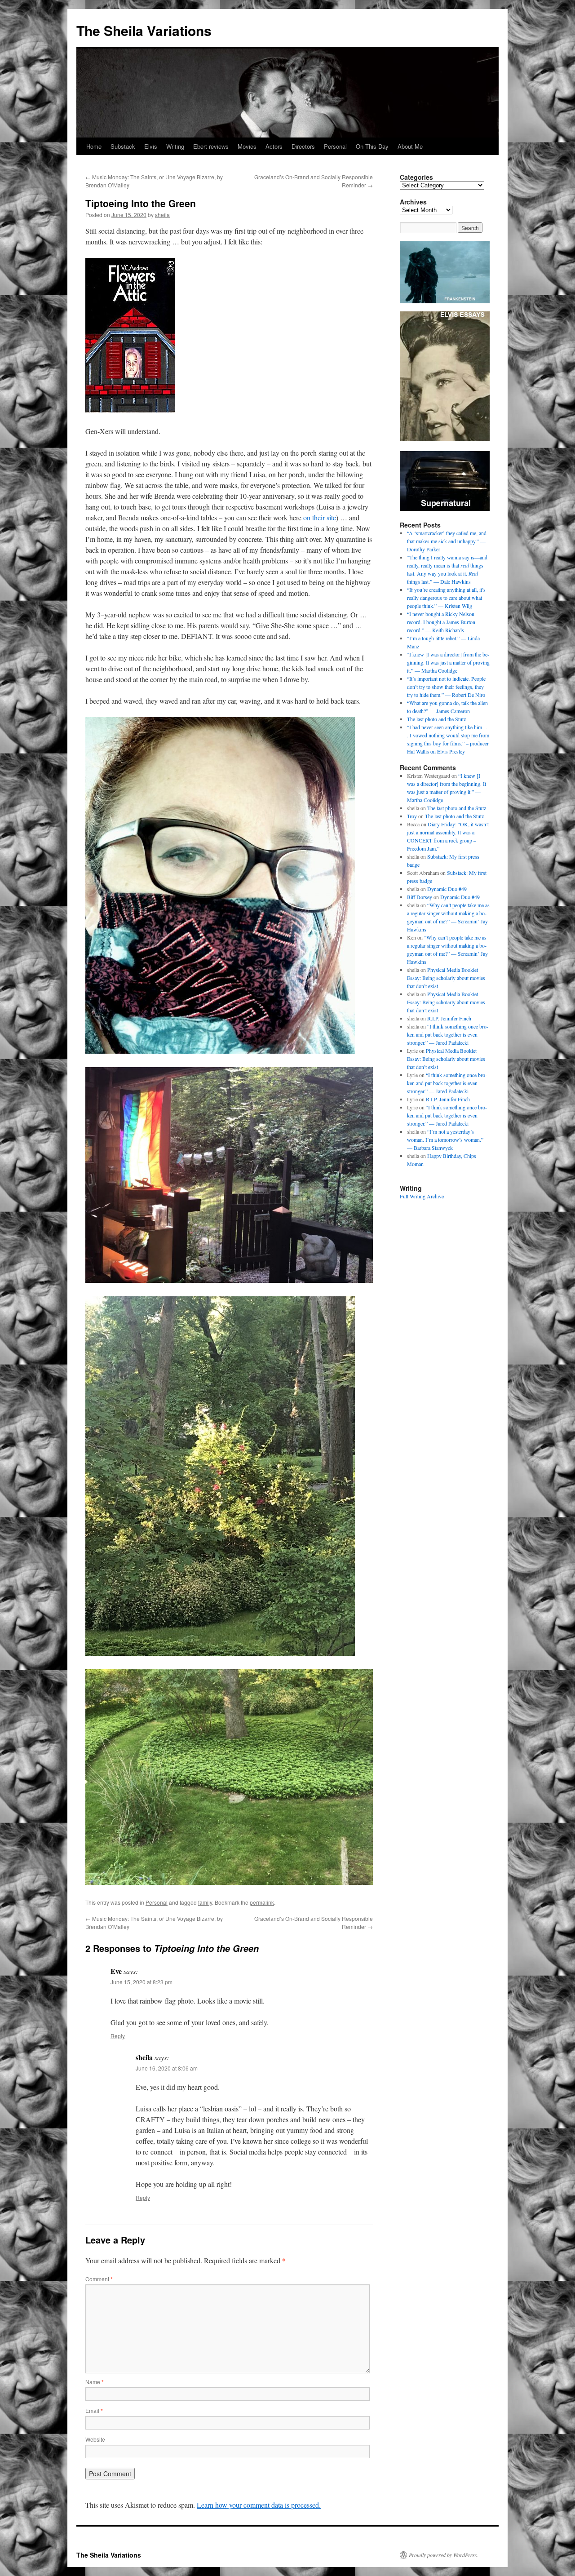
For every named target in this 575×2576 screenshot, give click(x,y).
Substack (123, 146)
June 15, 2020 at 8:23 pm (142, 1982)
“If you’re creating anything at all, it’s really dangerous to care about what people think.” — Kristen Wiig (446, 598)
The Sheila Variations (144, 30)
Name (95, 2382)
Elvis (151, 146)
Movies (247, 146)
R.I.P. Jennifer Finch (449, 1018)
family (205, 1902)
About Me (410, 146)
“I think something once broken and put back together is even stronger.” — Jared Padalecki (448, 1034)
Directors (303, 146)
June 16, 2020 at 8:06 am (167, 2068)
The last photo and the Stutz (436, 719)
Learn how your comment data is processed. (259, 2505)
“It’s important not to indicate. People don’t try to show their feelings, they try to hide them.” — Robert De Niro (446, 687)
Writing (175, 146)
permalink (262, 1902)
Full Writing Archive (422, 1196)
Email (94, 2410)
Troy (412, 816)
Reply (118, 2036)
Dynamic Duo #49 (447, 889)
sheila (162, 215)
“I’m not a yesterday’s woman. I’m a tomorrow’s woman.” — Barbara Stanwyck (445, 1139)
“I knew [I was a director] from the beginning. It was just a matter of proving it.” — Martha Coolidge (448, 662)
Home (94, 146)
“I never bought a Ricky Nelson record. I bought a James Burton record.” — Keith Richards (441, 622)
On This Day (372, 146)
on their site (320, 517)
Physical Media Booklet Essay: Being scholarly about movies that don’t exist (446, 978)
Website (95, 2439)
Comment (99, 2279)
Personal (335, 146)
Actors (274, 146)
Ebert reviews (211, 146)
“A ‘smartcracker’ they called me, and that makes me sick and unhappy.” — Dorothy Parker (447, 541)
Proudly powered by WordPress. (444, 2555)
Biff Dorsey (420, 897)
